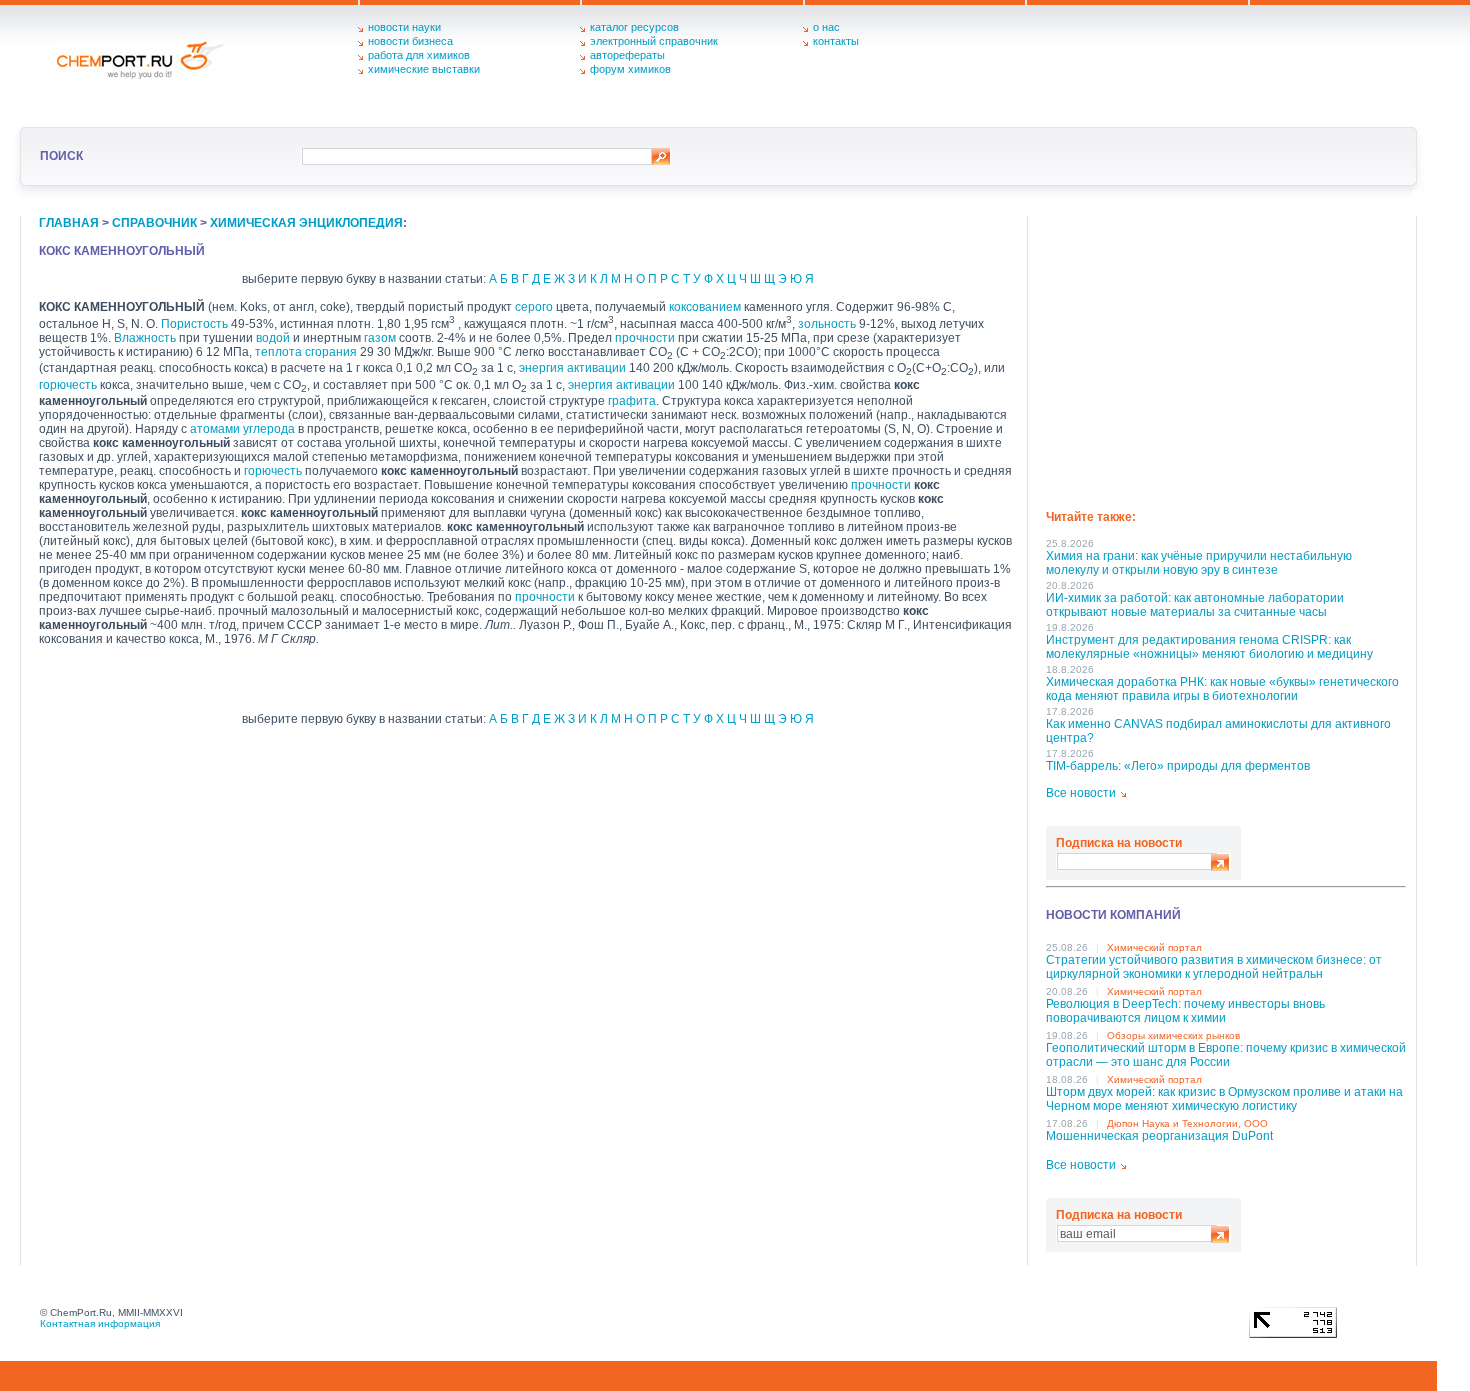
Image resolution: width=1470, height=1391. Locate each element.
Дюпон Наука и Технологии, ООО (1187, 1123)
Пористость (194, 324)
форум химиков (630, 69)
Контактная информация (100, 1323)
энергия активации (572, 368)
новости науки (404, 27)
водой (273, 338)
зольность (827, 324)
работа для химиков (419, 55)
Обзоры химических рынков (1173, 1035)
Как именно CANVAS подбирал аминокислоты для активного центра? (1218, 731)
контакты (836, 41)
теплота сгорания (306, 352)
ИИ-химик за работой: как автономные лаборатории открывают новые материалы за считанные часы (1195, 605)
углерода (269, 429)
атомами (215, 429)
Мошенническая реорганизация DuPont (1159, 1136)
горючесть (68, 385)
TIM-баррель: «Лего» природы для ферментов (1178, 766)
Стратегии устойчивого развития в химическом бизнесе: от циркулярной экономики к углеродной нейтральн (1214, 967)
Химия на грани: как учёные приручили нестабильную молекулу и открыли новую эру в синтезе (1199, 563)
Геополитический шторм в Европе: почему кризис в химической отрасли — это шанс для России (1226, 1055)
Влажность (145, 338)
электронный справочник (654, 41)
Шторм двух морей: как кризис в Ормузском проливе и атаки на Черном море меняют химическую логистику (1224, 1099)
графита (632, 401)
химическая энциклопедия (306, 223)
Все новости (1081, 793)
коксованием (705, 307)
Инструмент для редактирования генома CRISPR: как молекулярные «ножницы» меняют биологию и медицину (1209, 647)
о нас (826, 27)
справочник (154, 223)
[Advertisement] (1226, 356)
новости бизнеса (410, 41)
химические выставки (424, 69)
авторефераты (627, 55)
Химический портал (1154, 947)
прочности (645, 338)
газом (380, 338)
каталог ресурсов (634, 27)
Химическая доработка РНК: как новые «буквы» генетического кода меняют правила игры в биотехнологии (1222, 689)
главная (69, 223)
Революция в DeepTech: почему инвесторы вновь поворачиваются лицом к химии (1185, 1011)
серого (534, 307)
